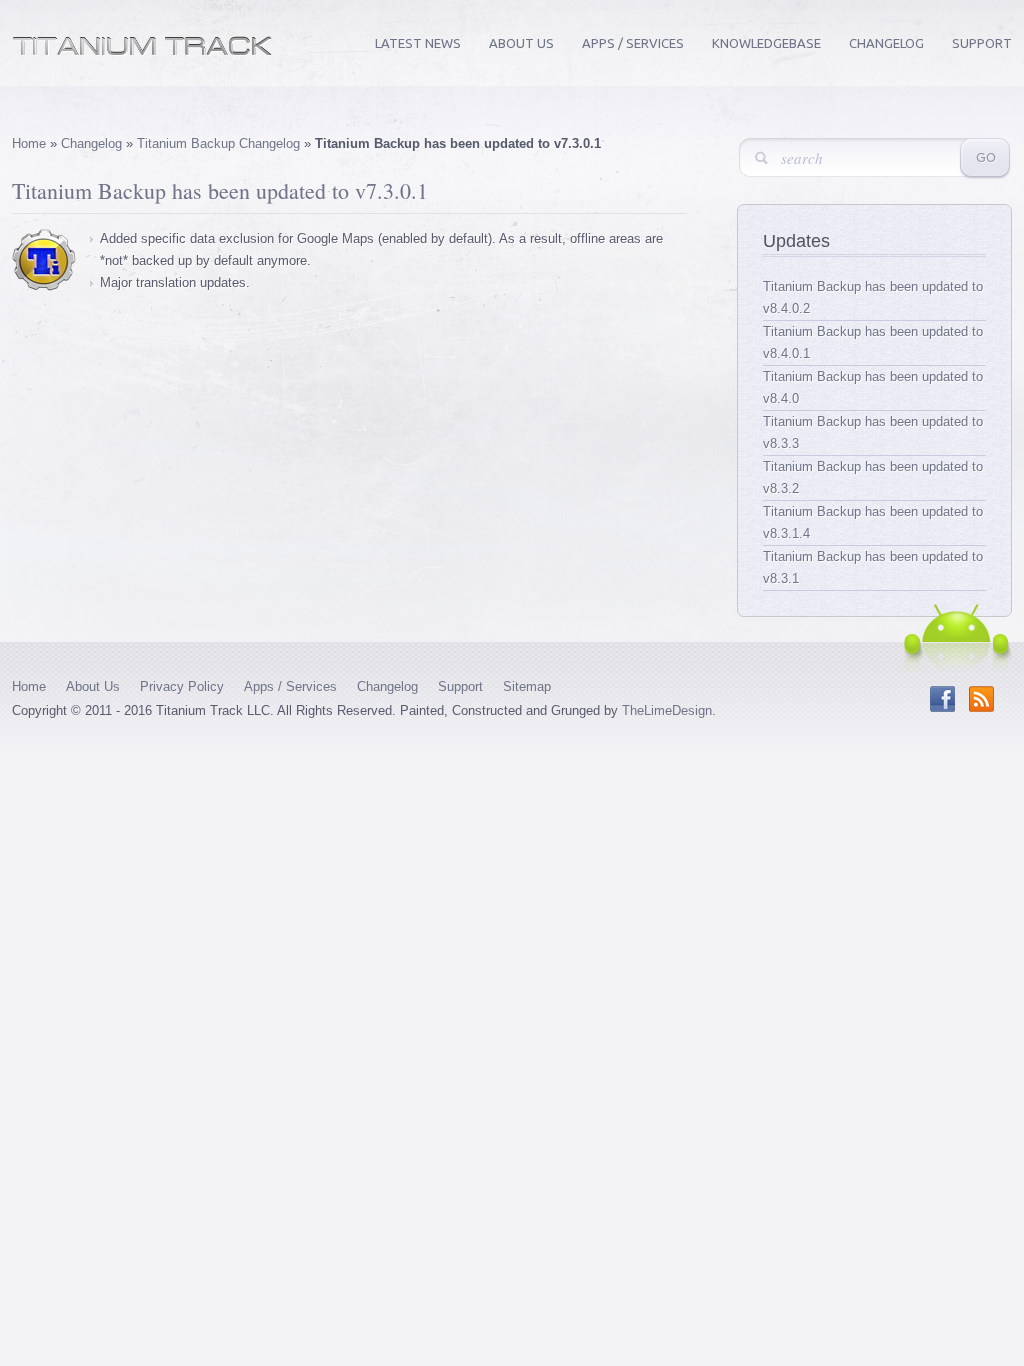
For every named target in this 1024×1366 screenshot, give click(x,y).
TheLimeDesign (667, 710)
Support (982, 43)
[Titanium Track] (142, 51)
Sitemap (527, 686)
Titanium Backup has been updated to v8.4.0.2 (873, 297)
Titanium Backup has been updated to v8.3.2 (873, 477)
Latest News (418, 43)
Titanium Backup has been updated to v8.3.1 (873, 567)
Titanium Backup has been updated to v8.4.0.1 (873, 342)
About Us (521, 43)
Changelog (886, 43)
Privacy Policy (182, 686)
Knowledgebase (766, 43)
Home (29, 143)
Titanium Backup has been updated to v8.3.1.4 (873, 522)
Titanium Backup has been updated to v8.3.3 (873, 432)
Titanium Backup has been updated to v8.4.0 (873, 387)
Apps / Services (633, 43)
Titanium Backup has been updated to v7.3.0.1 (220, 190)
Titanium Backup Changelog (218, 143)
